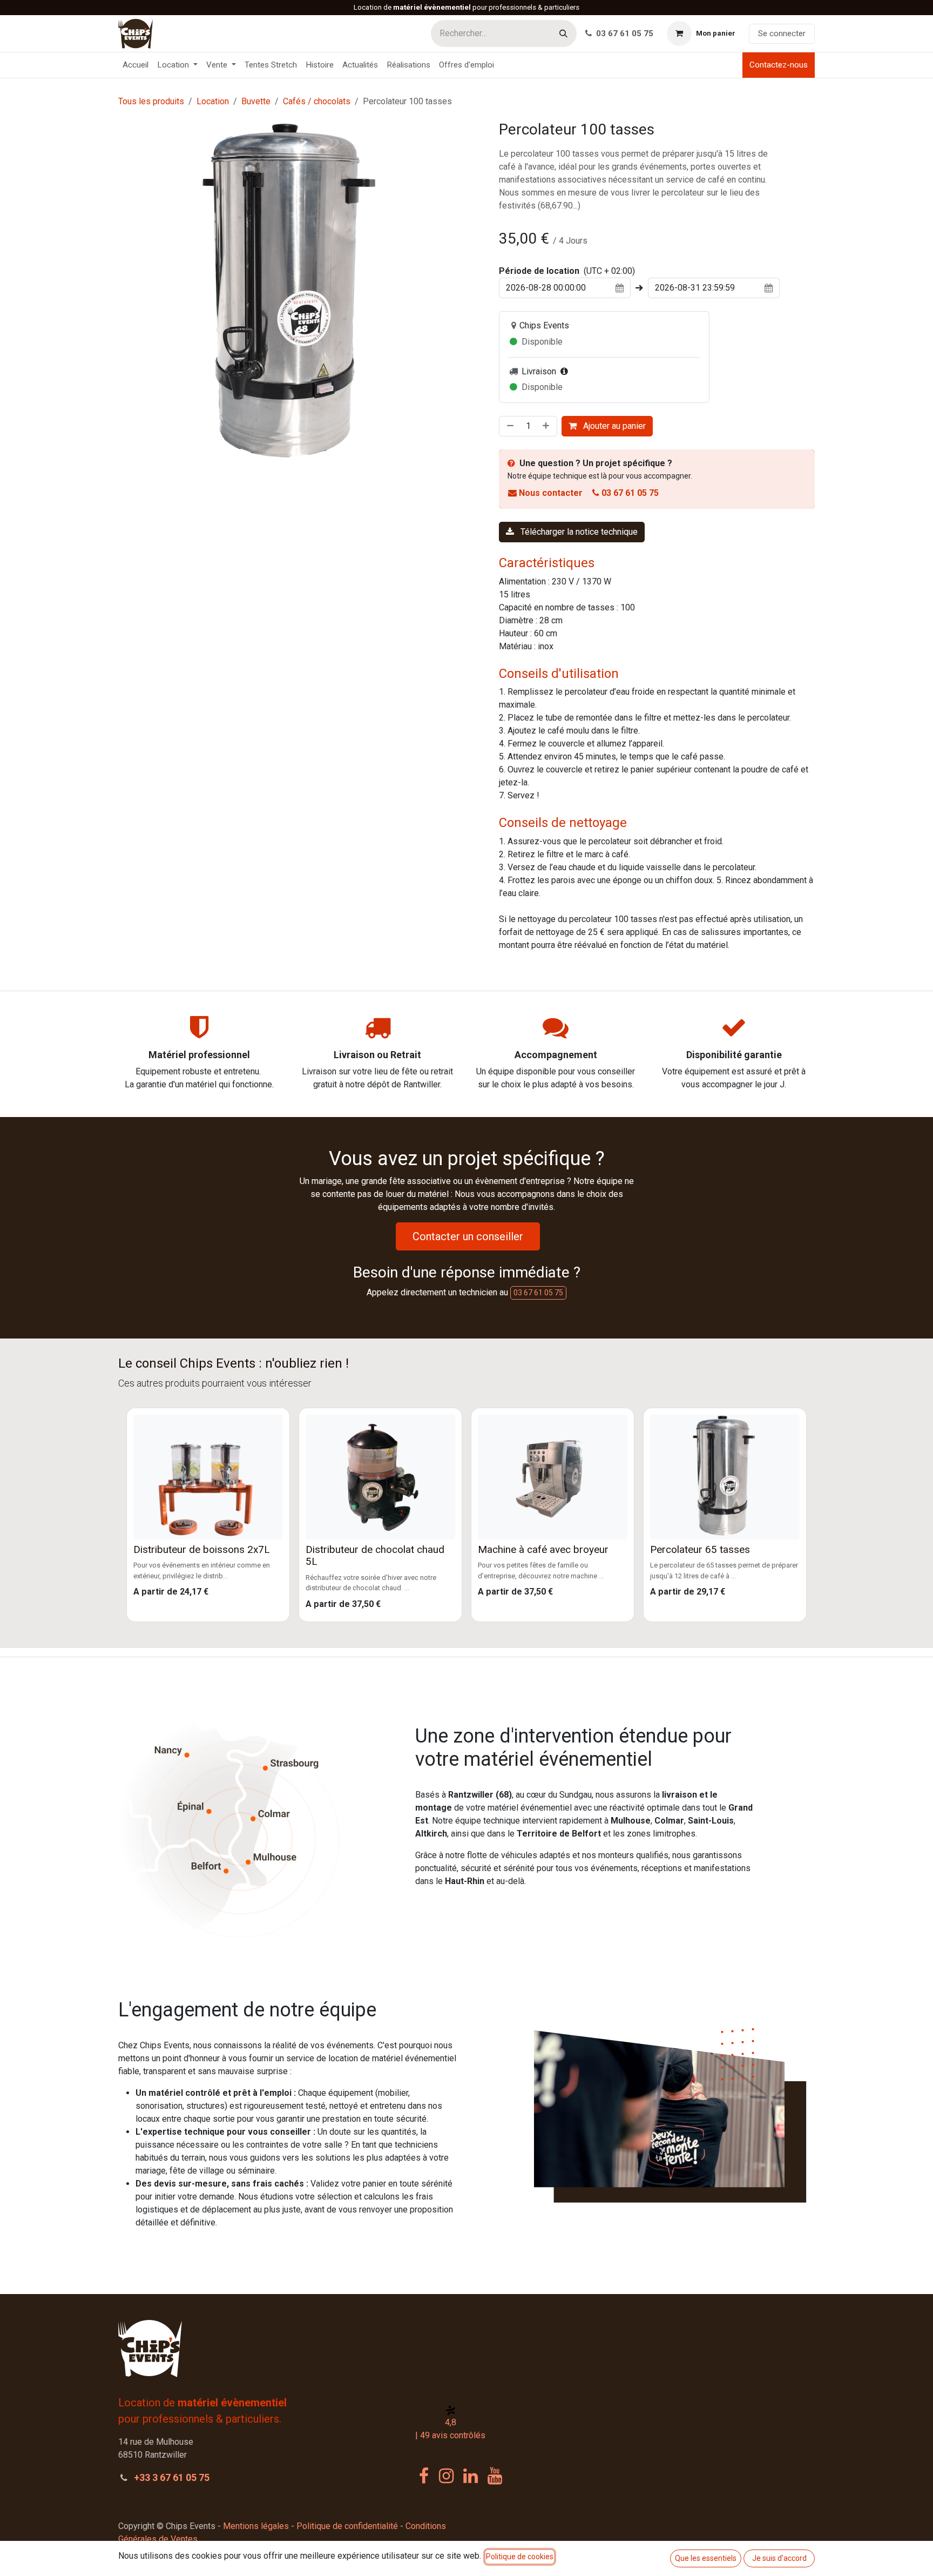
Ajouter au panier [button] (613, 426)
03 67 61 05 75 (624, 33)
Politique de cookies (520, 2557)
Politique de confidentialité (347, 2526)
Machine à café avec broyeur (543, 1550)
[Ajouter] (547, 426)
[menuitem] (136, 65)
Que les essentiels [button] (706, 2558)
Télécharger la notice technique (578, 532)
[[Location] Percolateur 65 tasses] (725, 1477)
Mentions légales (256, 2526)
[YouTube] (495, 2476)
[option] (466, 1515)
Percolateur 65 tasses (700, 1550)
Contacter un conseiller (468, 1236)
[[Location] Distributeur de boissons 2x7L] (208, 1477)
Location (213, 101)
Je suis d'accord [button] (779, 2558)
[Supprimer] (509, 426)
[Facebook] (424, 2476)
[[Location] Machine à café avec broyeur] (553, 1477)
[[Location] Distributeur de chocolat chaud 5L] (380, 1477)
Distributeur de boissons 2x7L (202, 1550)
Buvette (256, 101)
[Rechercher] (563, 33)
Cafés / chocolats (317, 101)
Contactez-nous (779, 65)
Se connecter (782, 33)
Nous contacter (551, 493)
